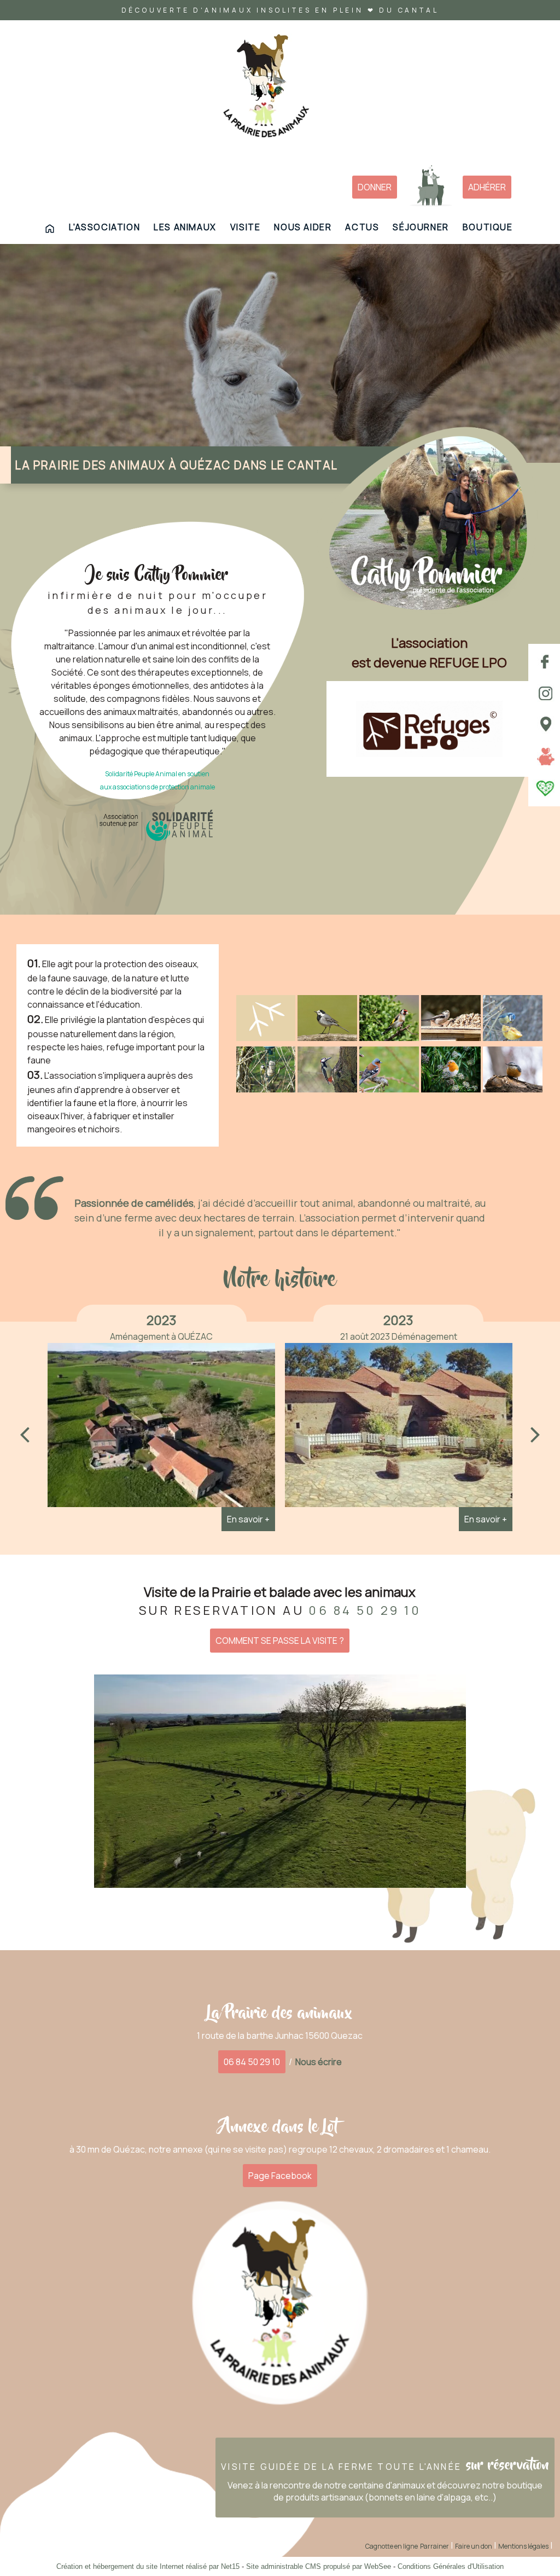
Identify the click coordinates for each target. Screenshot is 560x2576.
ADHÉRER (487, 187)
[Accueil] (266, 90)
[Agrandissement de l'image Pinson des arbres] (389, 1089)
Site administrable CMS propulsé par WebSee (319, 2566)
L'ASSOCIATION (104, 227)
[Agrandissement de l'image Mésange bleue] (513, 1038)
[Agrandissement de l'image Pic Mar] (327, 1089)
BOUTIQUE (488, 227)
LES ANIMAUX (185, 227)
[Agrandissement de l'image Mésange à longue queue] (451, 1038)
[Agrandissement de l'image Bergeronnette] (327, 1038)
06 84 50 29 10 (252, 2062)
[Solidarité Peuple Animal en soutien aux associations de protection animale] (157, 825)
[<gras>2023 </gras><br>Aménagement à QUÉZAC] (161, 1428)
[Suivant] (535, 1434)
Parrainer (434, 2546)
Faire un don (474, 2546)
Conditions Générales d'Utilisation (451, 2566)
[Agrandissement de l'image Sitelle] (513, 1089)
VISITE (246, 227)
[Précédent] (25, 1434)
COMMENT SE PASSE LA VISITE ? (280, 1641)
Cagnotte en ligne (392, 2546)
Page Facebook (280, 2176)
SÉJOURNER (421, 227)
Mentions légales (523, 2546)
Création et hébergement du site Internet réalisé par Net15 (148, 2566)
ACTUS (362, 227)
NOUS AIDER (303, 227)
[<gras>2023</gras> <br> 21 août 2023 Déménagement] (399, 1428)
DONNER (375, 187)
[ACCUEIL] (50, 229)
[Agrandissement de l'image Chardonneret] (389, 1038)
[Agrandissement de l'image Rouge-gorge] (451, 1089)
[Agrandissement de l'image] (266, 1038)
